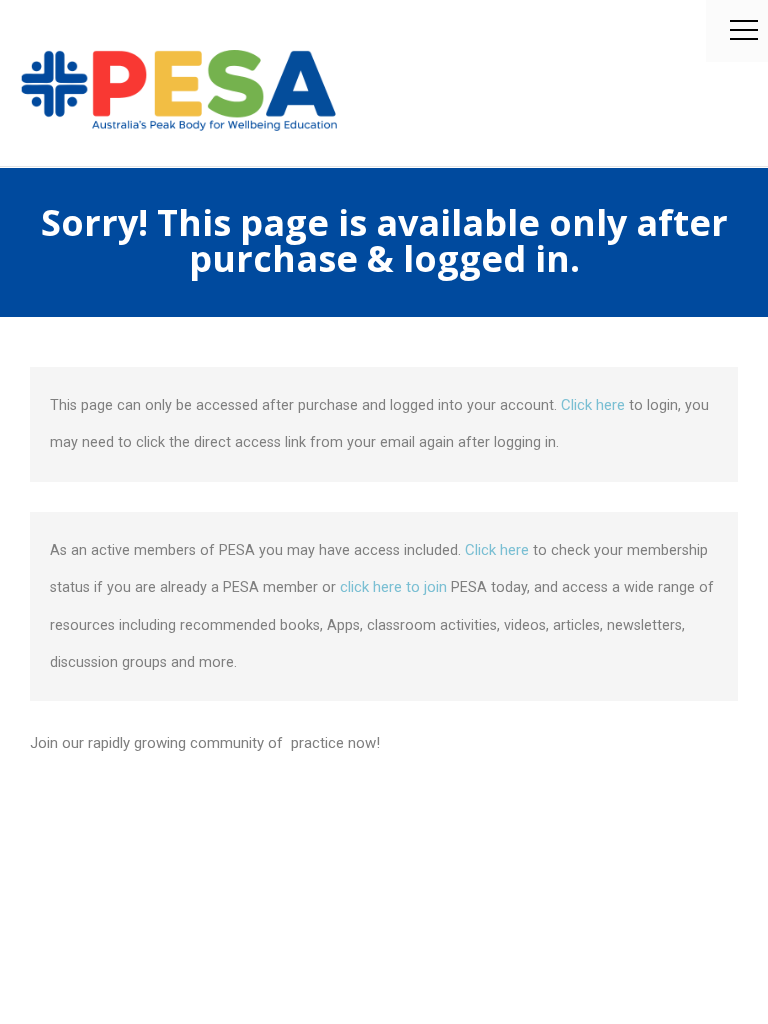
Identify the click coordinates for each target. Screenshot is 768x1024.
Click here (595, 405)
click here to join (393, 587)
